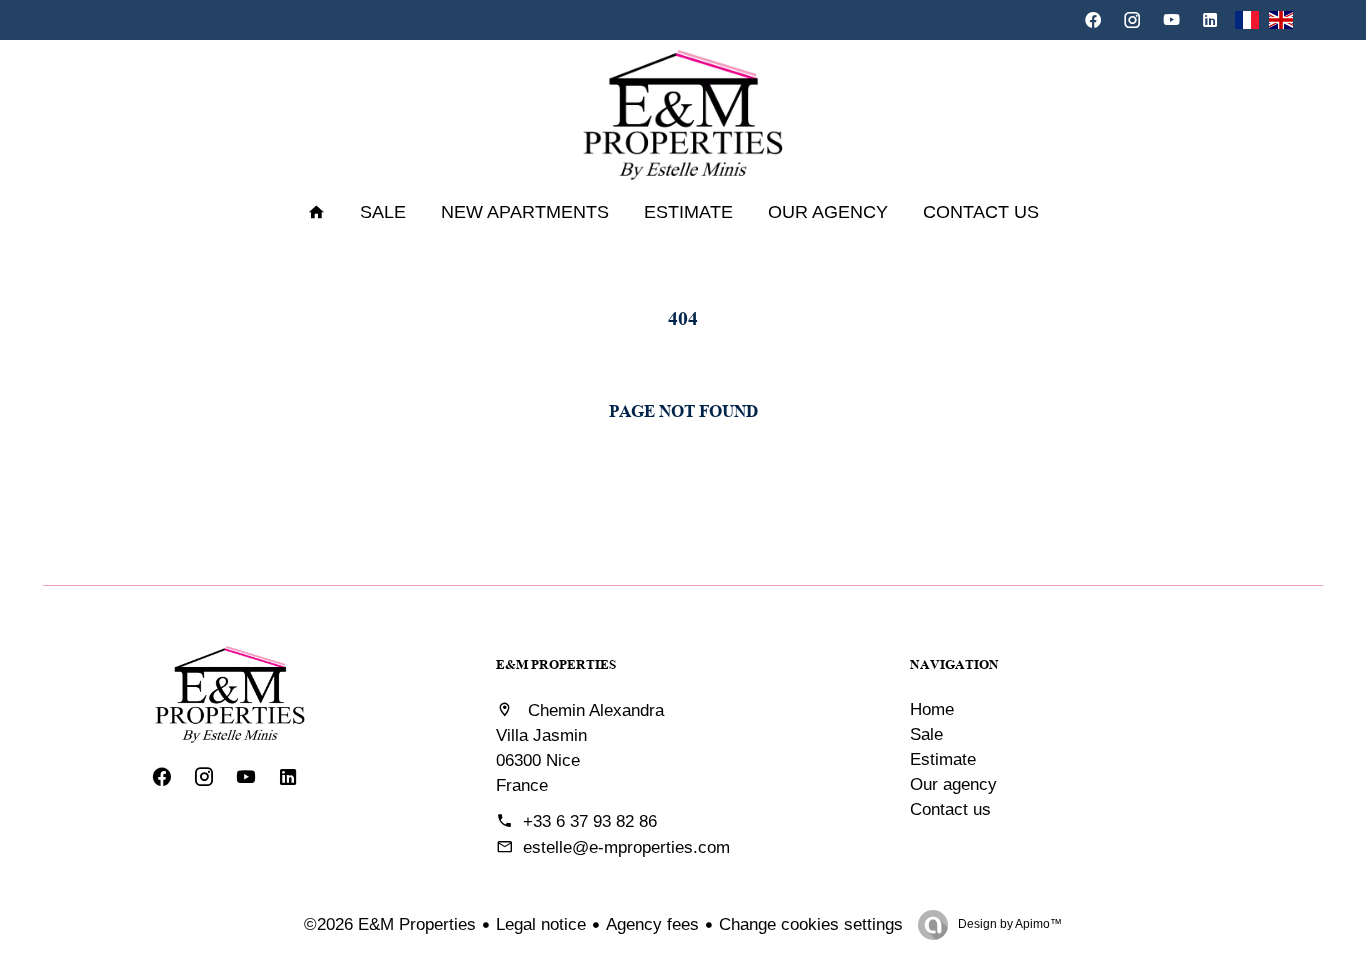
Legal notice (541, 924)
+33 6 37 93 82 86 (590, 821)
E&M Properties (556, 664)
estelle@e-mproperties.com (626, 847)
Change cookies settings (811, 924)
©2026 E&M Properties (390, 924)
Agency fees (652, 924)
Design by (1008, 924)
